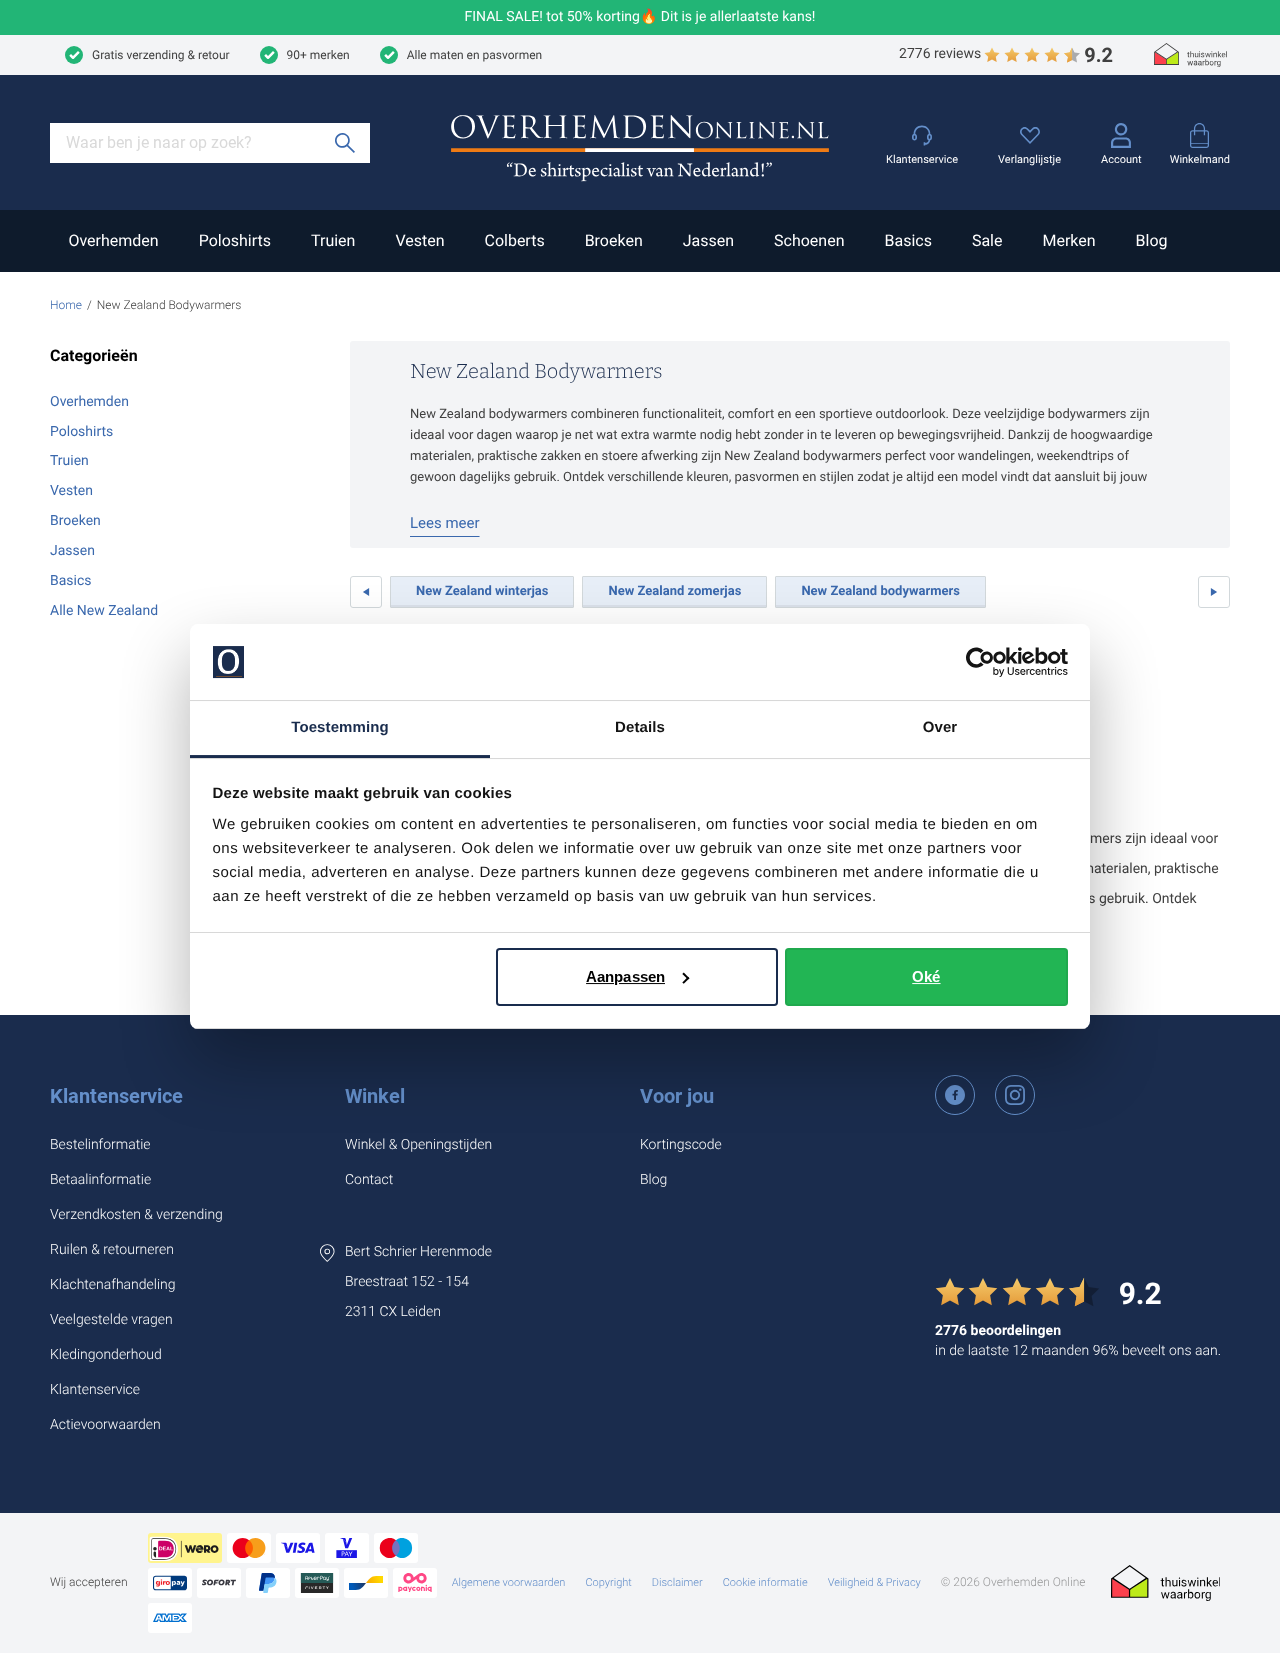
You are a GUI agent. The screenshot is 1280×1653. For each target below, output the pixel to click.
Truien (333, 240)
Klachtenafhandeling (113, 1285)
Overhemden (113, 240)
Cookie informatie (765, 1582)
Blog (1152, 240)
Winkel (375, 1096)
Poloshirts (235, 240)
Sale (987, 240)
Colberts (514, 240)
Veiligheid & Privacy (874, 1582)
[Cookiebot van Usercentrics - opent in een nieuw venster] (980, 662)
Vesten (419, 240)
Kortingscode (681, 1145)
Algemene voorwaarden (509, 1582)
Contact (369, 1180)
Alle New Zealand (104, 611)
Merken (1068, 240)
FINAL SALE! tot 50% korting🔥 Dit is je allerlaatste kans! (640, 17)
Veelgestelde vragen (111, 1320)
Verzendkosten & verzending (136, 1215)
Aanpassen (625, 976)
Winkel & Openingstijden (418, 1145)
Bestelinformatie (100, 1145)
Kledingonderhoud (106, 1355)
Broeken (614, 240)
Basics (907, 240)
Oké (926, 976)
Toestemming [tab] (340, 727)
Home (66, 305)
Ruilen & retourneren (112, 1250)
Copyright (608, 1582)
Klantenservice (116, 1096)
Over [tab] (940, 727)
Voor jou (677, 1096)
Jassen (708, 240)
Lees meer (445, 523)
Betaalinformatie (100, 1180)
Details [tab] (640, 727)
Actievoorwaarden (105, 1425)
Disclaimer (677, 1582)
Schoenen (809, 240)
